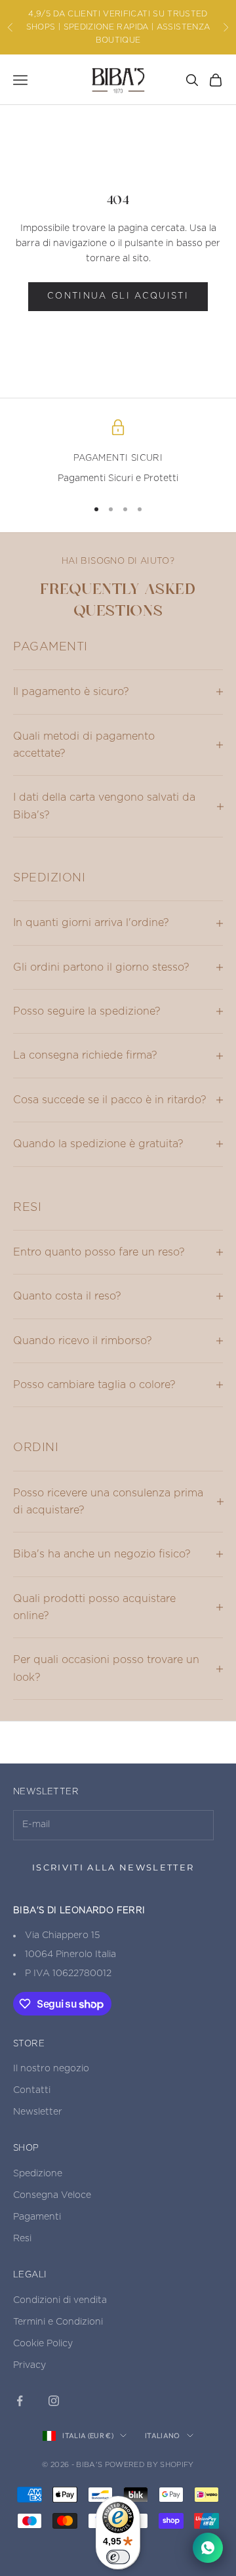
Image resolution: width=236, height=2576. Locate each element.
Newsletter (38, 2112)
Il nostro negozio (51, 2069)
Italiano (163, 2436)
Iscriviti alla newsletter (113, 1867)
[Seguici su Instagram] (54, 2401)
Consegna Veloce (52, 2195)
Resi (22, 2239)
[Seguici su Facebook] (20, 2401)
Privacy (29, 2365)
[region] (118, 453)
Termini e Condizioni (58, 2322)
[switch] (118, 2557)
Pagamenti (37, 2217)
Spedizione (38, 2174)
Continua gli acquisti (118, 296)
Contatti (32, 2090)
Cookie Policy (43, 2344)
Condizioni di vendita (60, 2300)
